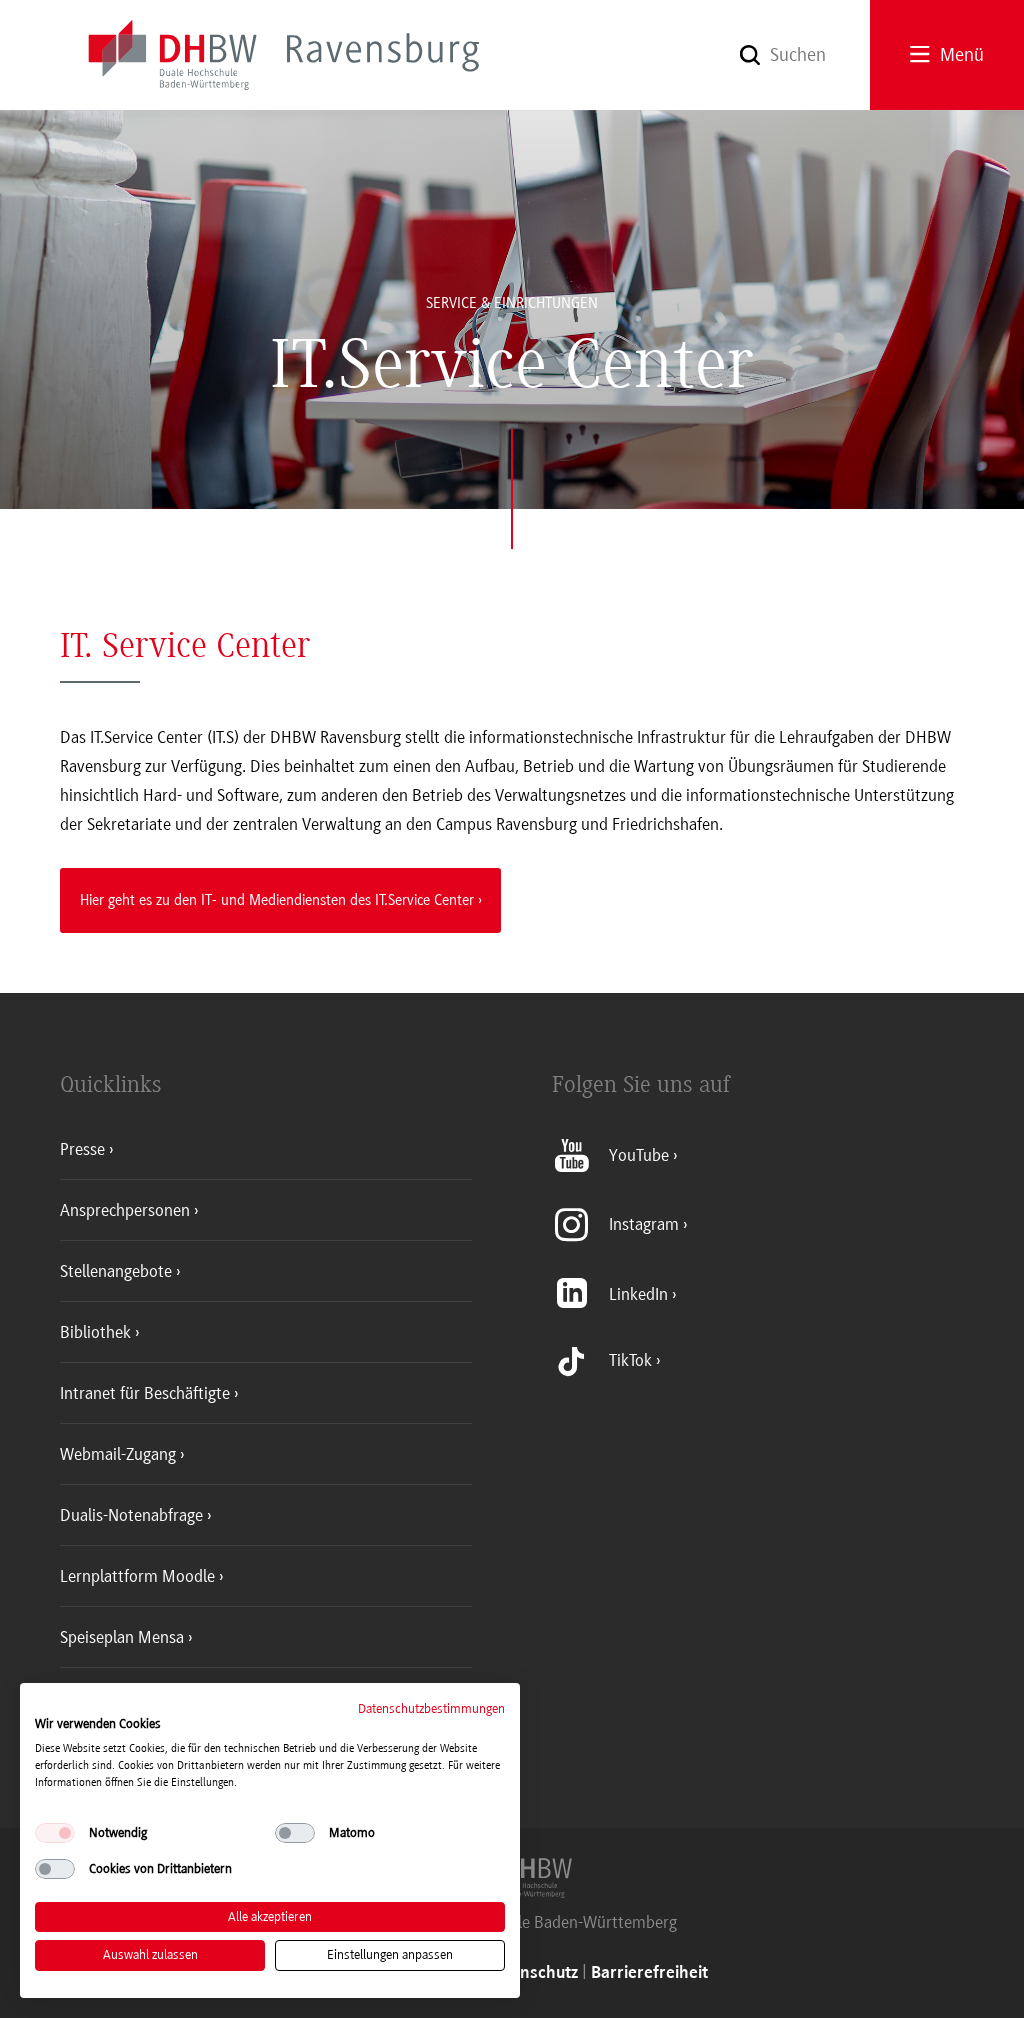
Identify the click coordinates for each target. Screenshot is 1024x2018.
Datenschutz (531, 1973)
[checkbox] (55, 1833)
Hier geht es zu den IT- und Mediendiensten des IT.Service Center (277, 900)
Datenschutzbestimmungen (431, 1708)
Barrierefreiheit (649, 1973)
